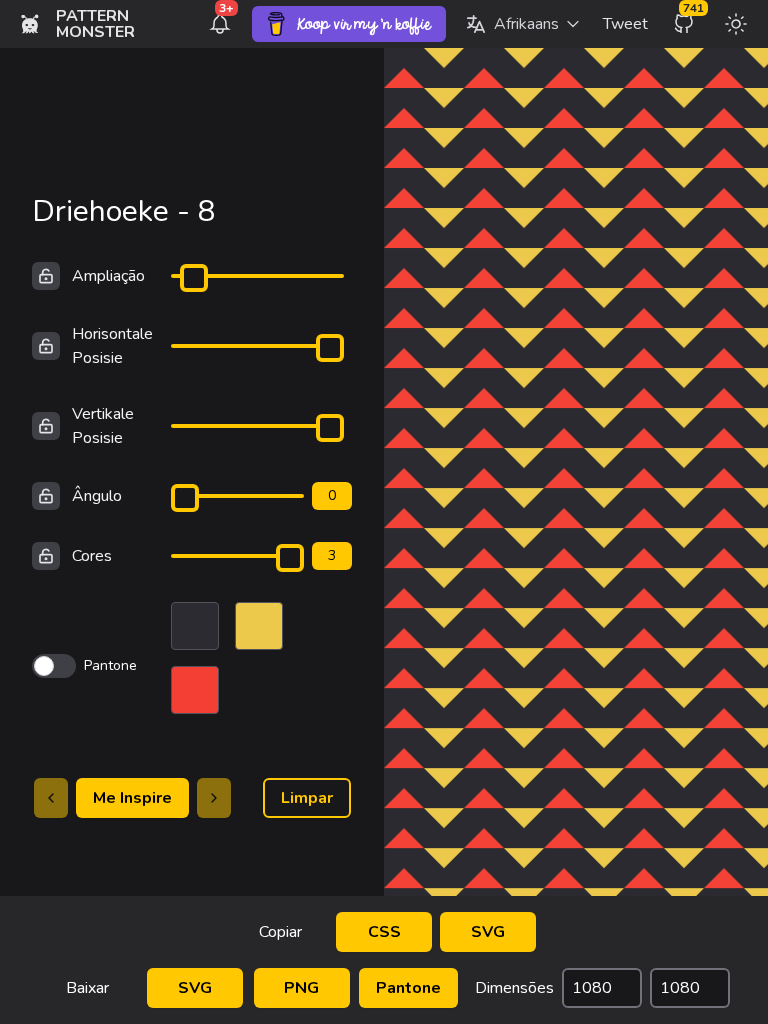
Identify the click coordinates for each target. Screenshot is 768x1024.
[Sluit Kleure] (46, 556)
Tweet (625, 24)
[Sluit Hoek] (46, 496)
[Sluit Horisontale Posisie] (46, 346)
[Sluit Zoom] (46, 276)
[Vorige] (51, 798)
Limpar (307, 798)
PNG (301, 988)
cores (92, 556)
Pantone (408, 988)
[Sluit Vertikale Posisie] (46, 426)
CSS (384, 932)
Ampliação (108, 276)
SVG (488, 932)
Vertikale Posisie (103, 426)
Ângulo (97, 496)
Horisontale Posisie (112, 346)
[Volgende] (214, 798)
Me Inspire (132, 798)
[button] (522, 24)
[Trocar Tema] (736, 24)
